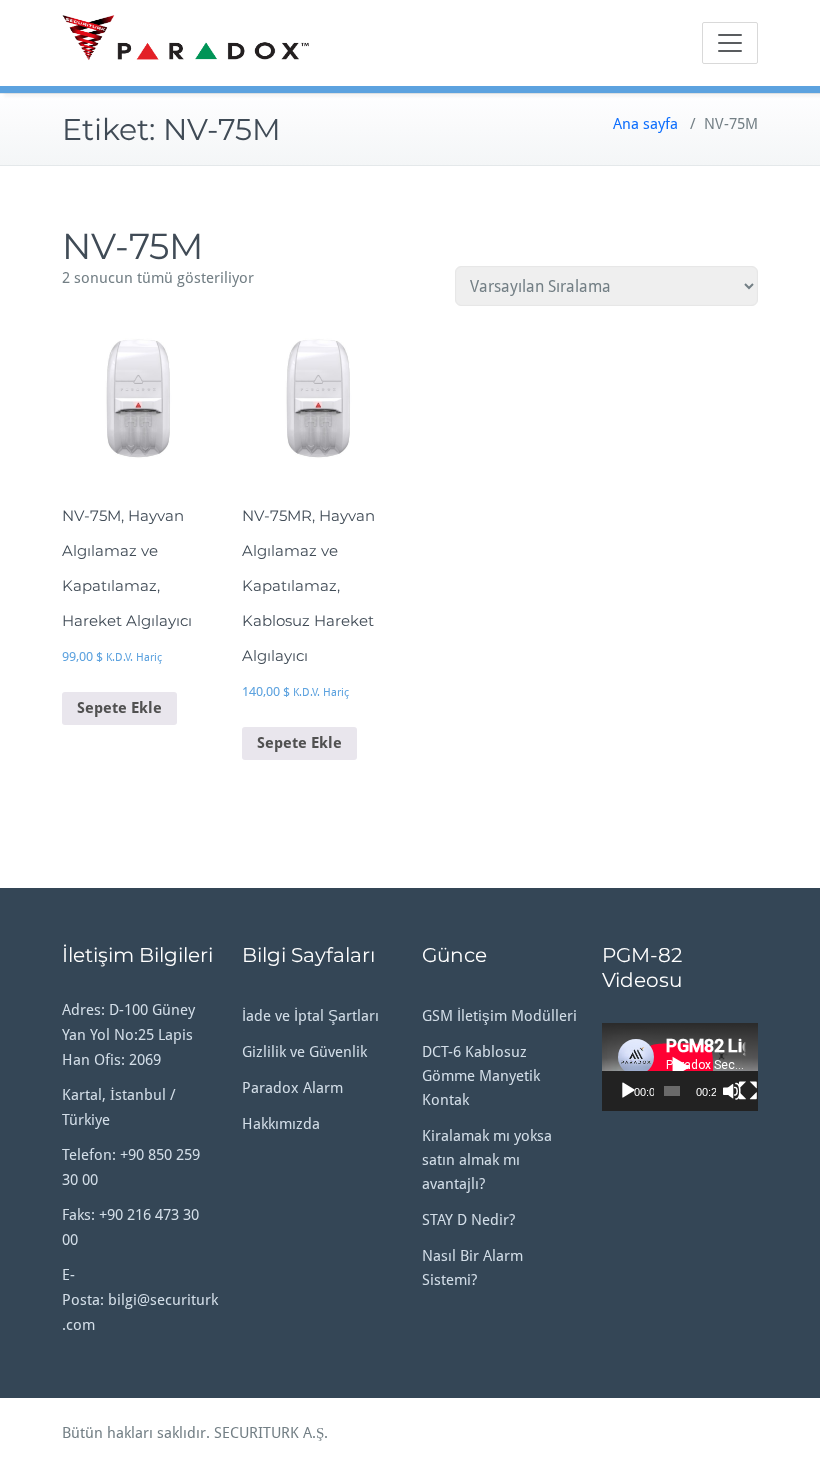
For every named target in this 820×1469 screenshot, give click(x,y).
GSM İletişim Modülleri (499, 1016)
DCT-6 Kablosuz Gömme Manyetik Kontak (481, 1076)
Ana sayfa (645, 124)
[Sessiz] (732, 1091)
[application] (680, 1067)
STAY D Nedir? (468, 1220)
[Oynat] (628, 1091)
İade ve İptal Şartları (310, 1016)
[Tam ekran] (748, 1091)
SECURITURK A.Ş (269, 1433)
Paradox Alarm (292, 1088)
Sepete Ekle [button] (119, 708)
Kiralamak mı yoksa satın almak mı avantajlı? (487, 1160)
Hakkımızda (281, 1124)
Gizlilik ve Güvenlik (304, 1052)
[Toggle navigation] (730, 43)
